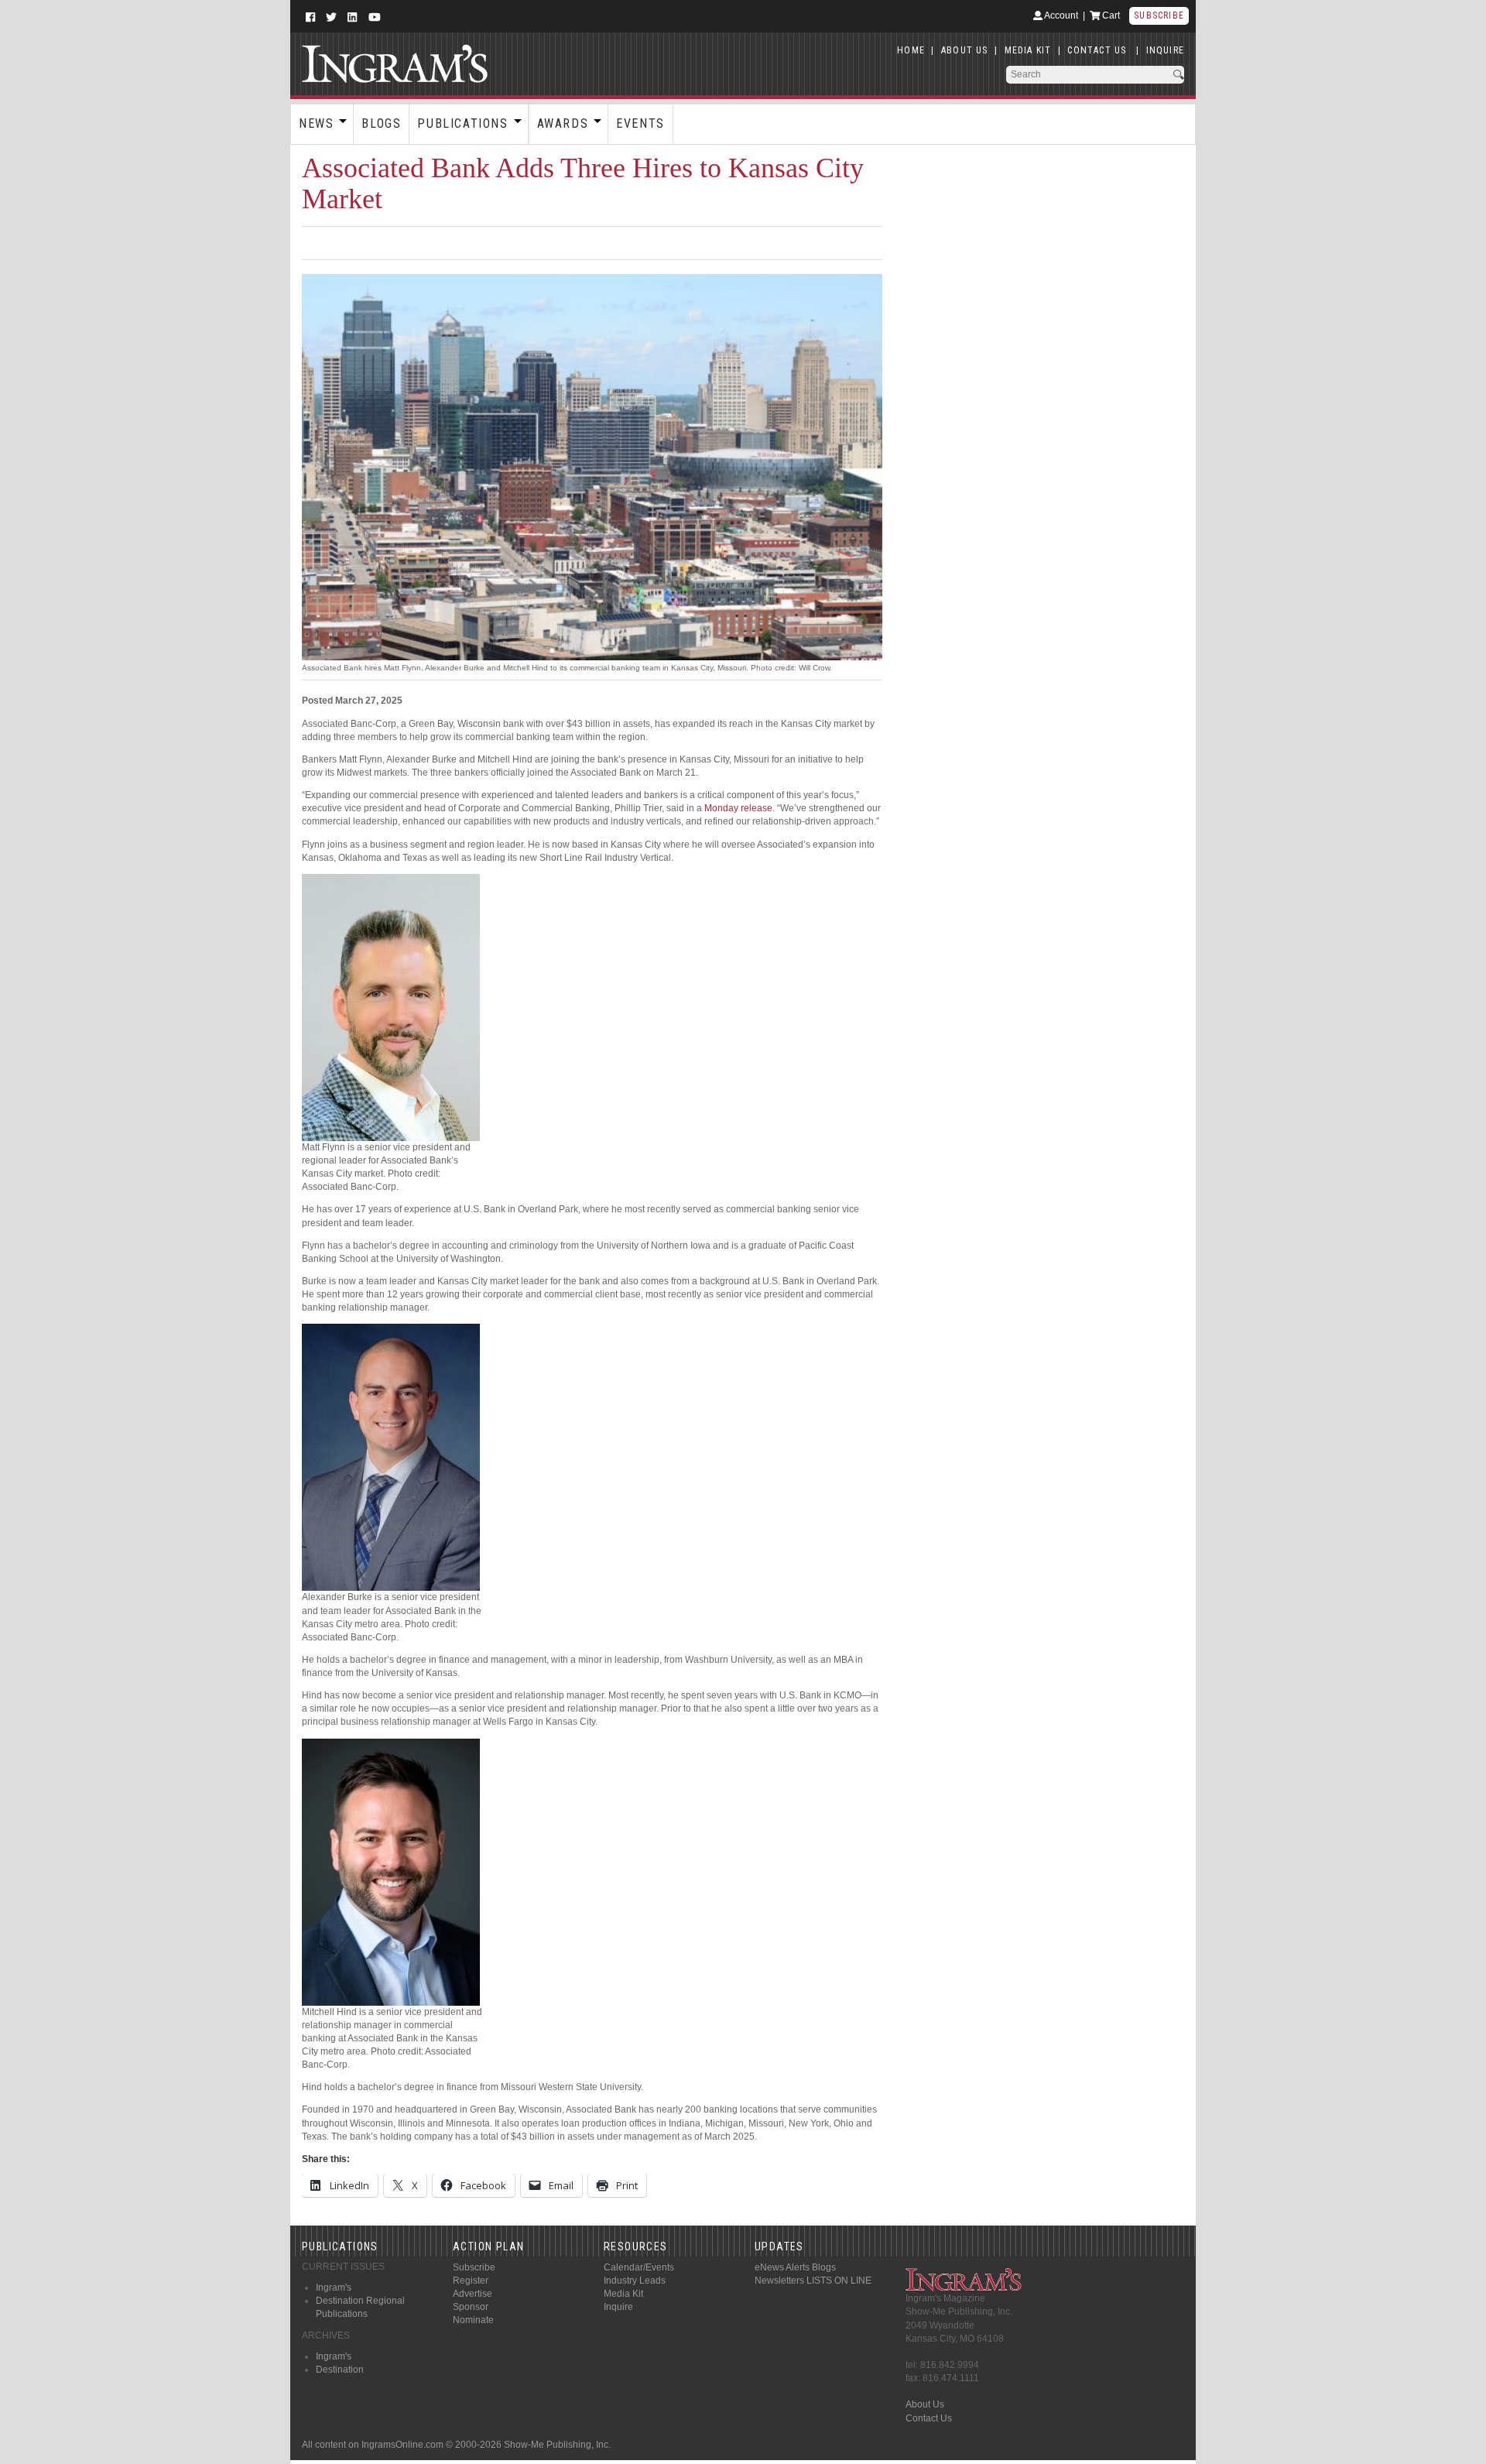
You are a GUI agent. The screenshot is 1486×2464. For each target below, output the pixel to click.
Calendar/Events (639, 2267)
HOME (911, 50)
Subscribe (1159, 15)
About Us (925, 2404)
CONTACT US (1097, 50)
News (316, 123)
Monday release (738, 808)
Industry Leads (635, 2281)
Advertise (473, 2294)
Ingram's (334, 2288)
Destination (340, 2370)
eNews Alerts (782, 2267)
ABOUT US (965, 50)
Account (1060, 15)
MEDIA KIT (1028, 50)
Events (640, 123)
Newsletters (779, 2281)
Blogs (381, 123)
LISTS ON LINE (839, 2281)
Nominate (473, 2320)
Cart (1110, 15)
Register (471, 2281)
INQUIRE (1165, 50)
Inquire (618, 2307)
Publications (462, 123)
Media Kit (623, 2294)
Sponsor (471, 2307)
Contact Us (929, 2418)
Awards (563, 123)
